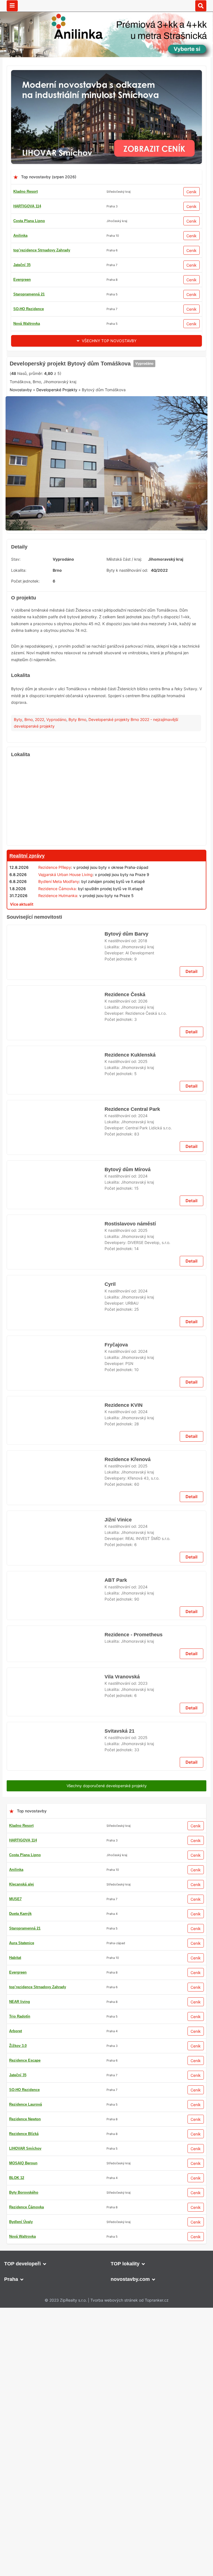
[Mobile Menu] (12, 6)
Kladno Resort (26, 191)
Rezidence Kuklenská (129, 1393)
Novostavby (21, 481)
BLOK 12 (21, 294)
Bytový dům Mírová (127, 1778)
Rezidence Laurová (30, 280)
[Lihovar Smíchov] (106, 1456)
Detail (192, 1301)
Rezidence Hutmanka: (58, 981)
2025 (143, 1400)
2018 (143, 1262)
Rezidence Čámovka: (58, 974)
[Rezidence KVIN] (56, 2323)
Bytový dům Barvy (126, 1256)
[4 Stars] (107, 454)
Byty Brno (77, 804)
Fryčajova (116, 2232)
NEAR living (24, 309)
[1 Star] (24, 454)
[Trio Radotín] (106, 360)
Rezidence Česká (125, 1324)
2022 (40, 804)
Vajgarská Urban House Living (65, 959)
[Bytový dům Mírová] (56, 1801)
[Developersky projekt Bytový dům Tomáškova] (106, 551)
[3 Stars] (79, 454)
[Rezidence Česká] (56, 1347)
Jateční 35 (22, 250)
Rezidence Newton (29, 324)
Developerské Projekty (57, 481)
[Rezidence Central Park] (56, 1732)
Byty (18, 804)
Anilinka (20, 235)
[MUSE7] (106, 2364)
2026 (143, 1331)
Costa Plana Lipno (29, 221)
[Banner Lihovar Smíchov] (106, 73)
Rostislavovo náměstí (130, 1847)
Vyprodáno (142, 433)
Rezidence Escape (29, 265)
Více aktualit (22, 989)
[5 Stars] (135, 454)
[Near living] (106, 1910)
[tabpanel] (106, 551)
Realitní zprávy (27, 941)
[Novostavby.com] (106, 5)
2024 (143, 1716)
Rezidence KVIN (123, 2301)
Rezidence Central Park (132, 1709)
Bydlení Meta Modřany (59, 967)
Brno (29, 804)
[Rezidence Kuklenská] (56, 1416)
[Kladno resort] (106, 1002)
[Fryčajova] (56, 2254)
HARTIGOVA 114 (27, 206)
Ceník (192, 192)
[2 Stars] (51, 454)
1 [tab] (106, 610)
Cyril (110, 2163)
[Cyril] (56, 2185)
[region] (106, 888)
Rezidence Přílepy (55, 953)
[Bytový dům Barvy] (56, 1278)
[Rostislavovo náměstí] (56, 1870)
